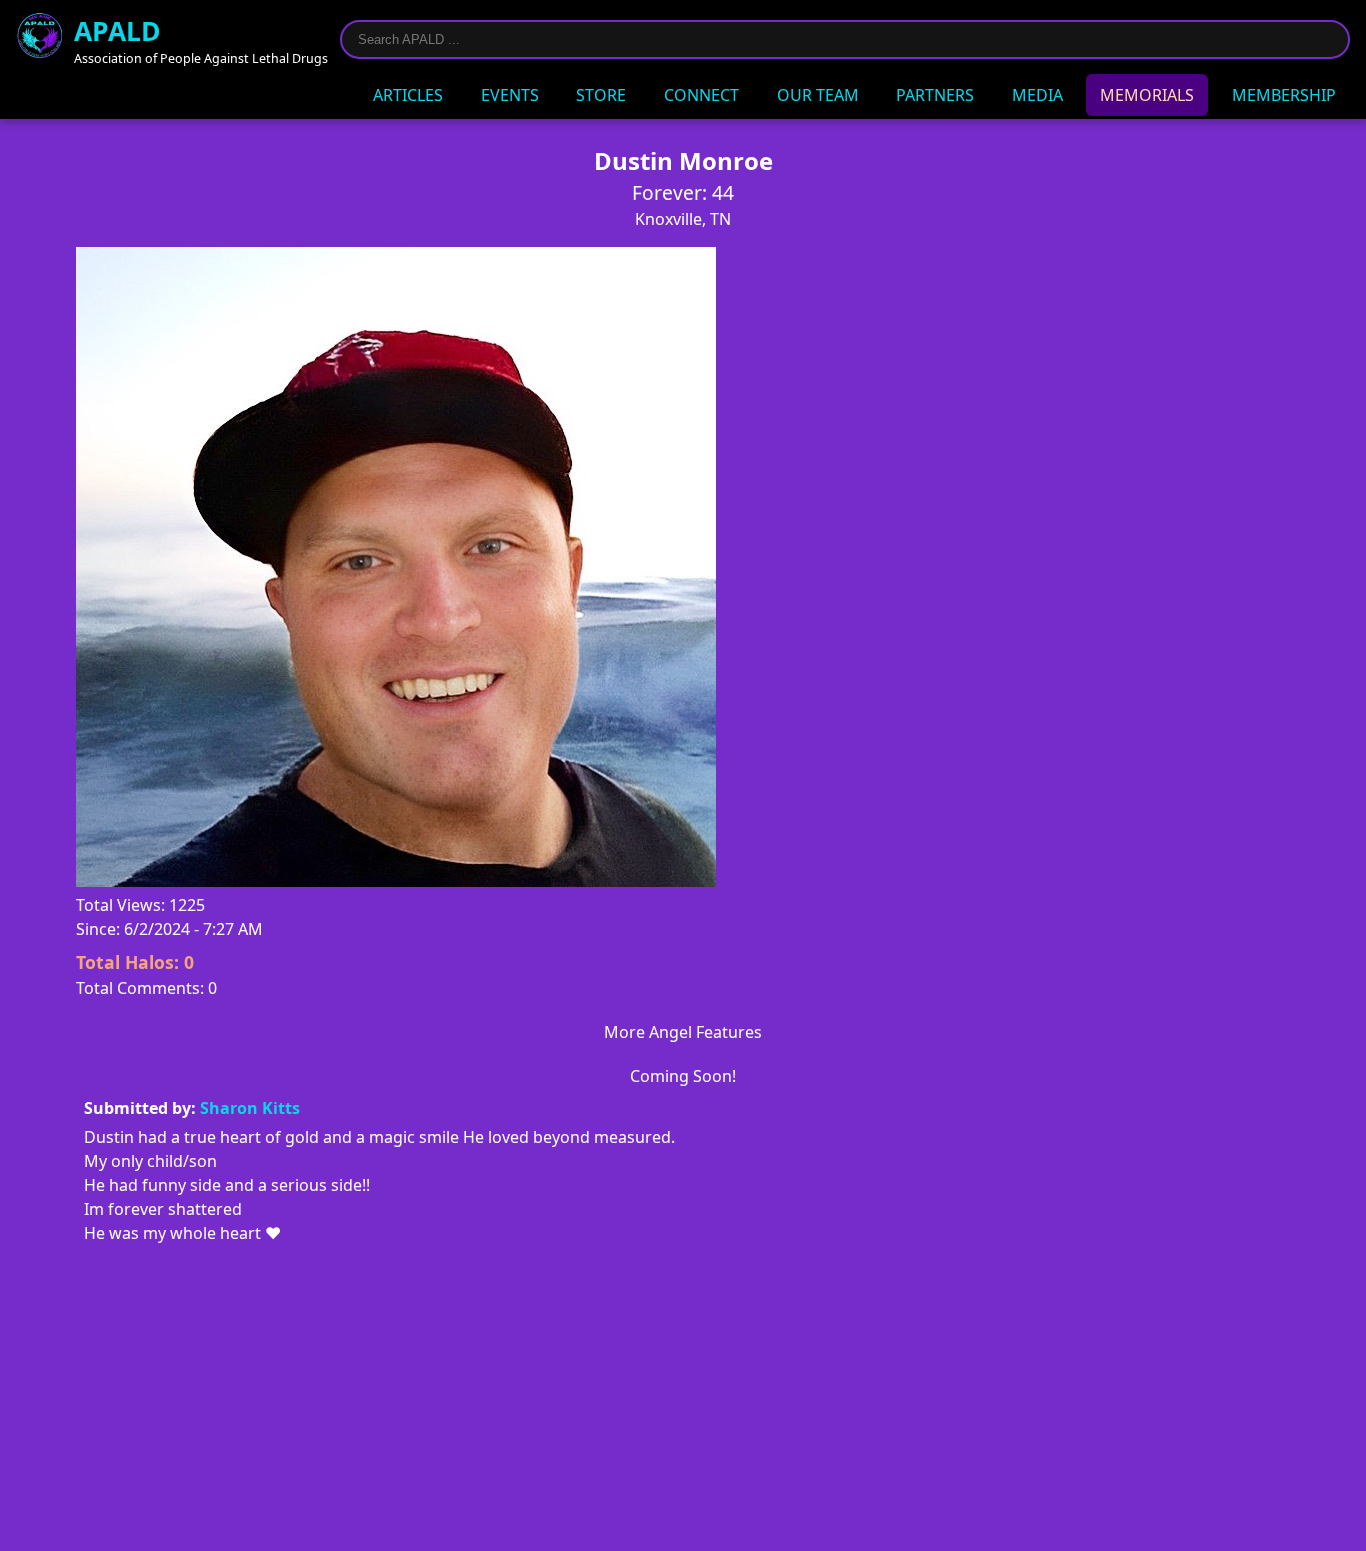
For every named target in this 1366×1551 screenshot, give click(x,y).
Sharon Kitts (250, 1108)
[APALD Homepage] (40, 39)
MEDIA (1037, 95)
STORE (601, 95)
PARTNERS (935, 95)
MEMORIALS (1147, 95)
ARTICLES (408, 95)
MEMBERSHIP (1284, 95)
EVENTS (510, 95)
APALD (117, 31)
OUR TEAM (818, 95)
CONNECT (701, 95)
